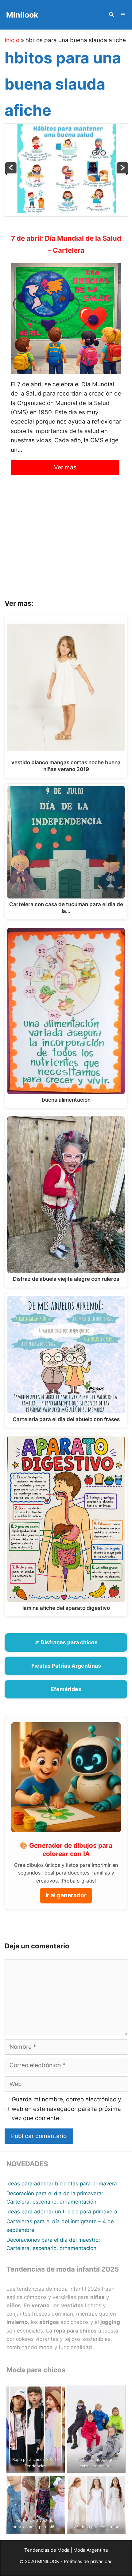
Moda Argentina (91, 2550)
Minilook (22, 15)
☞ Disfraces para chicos (66, 1642)
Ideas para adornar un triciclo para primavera (62, 2212)
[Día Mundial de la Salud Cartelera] (122, 173)
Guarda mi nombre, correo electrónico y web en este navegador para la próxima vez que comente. (66, 2109)
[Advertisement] (66, 542)
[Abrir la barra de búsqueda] (111, 15)
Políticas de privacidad (88, 2561)
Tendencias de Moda (47, 2550)
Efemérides (66, 1689)
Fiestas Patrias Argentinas (66, 1666)
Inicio (12, 40)
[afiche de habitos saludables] (11, 173)
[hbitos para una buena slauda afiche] (67, 211)
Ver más (65, 467)
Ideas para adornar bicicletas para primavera (62, 2184)
